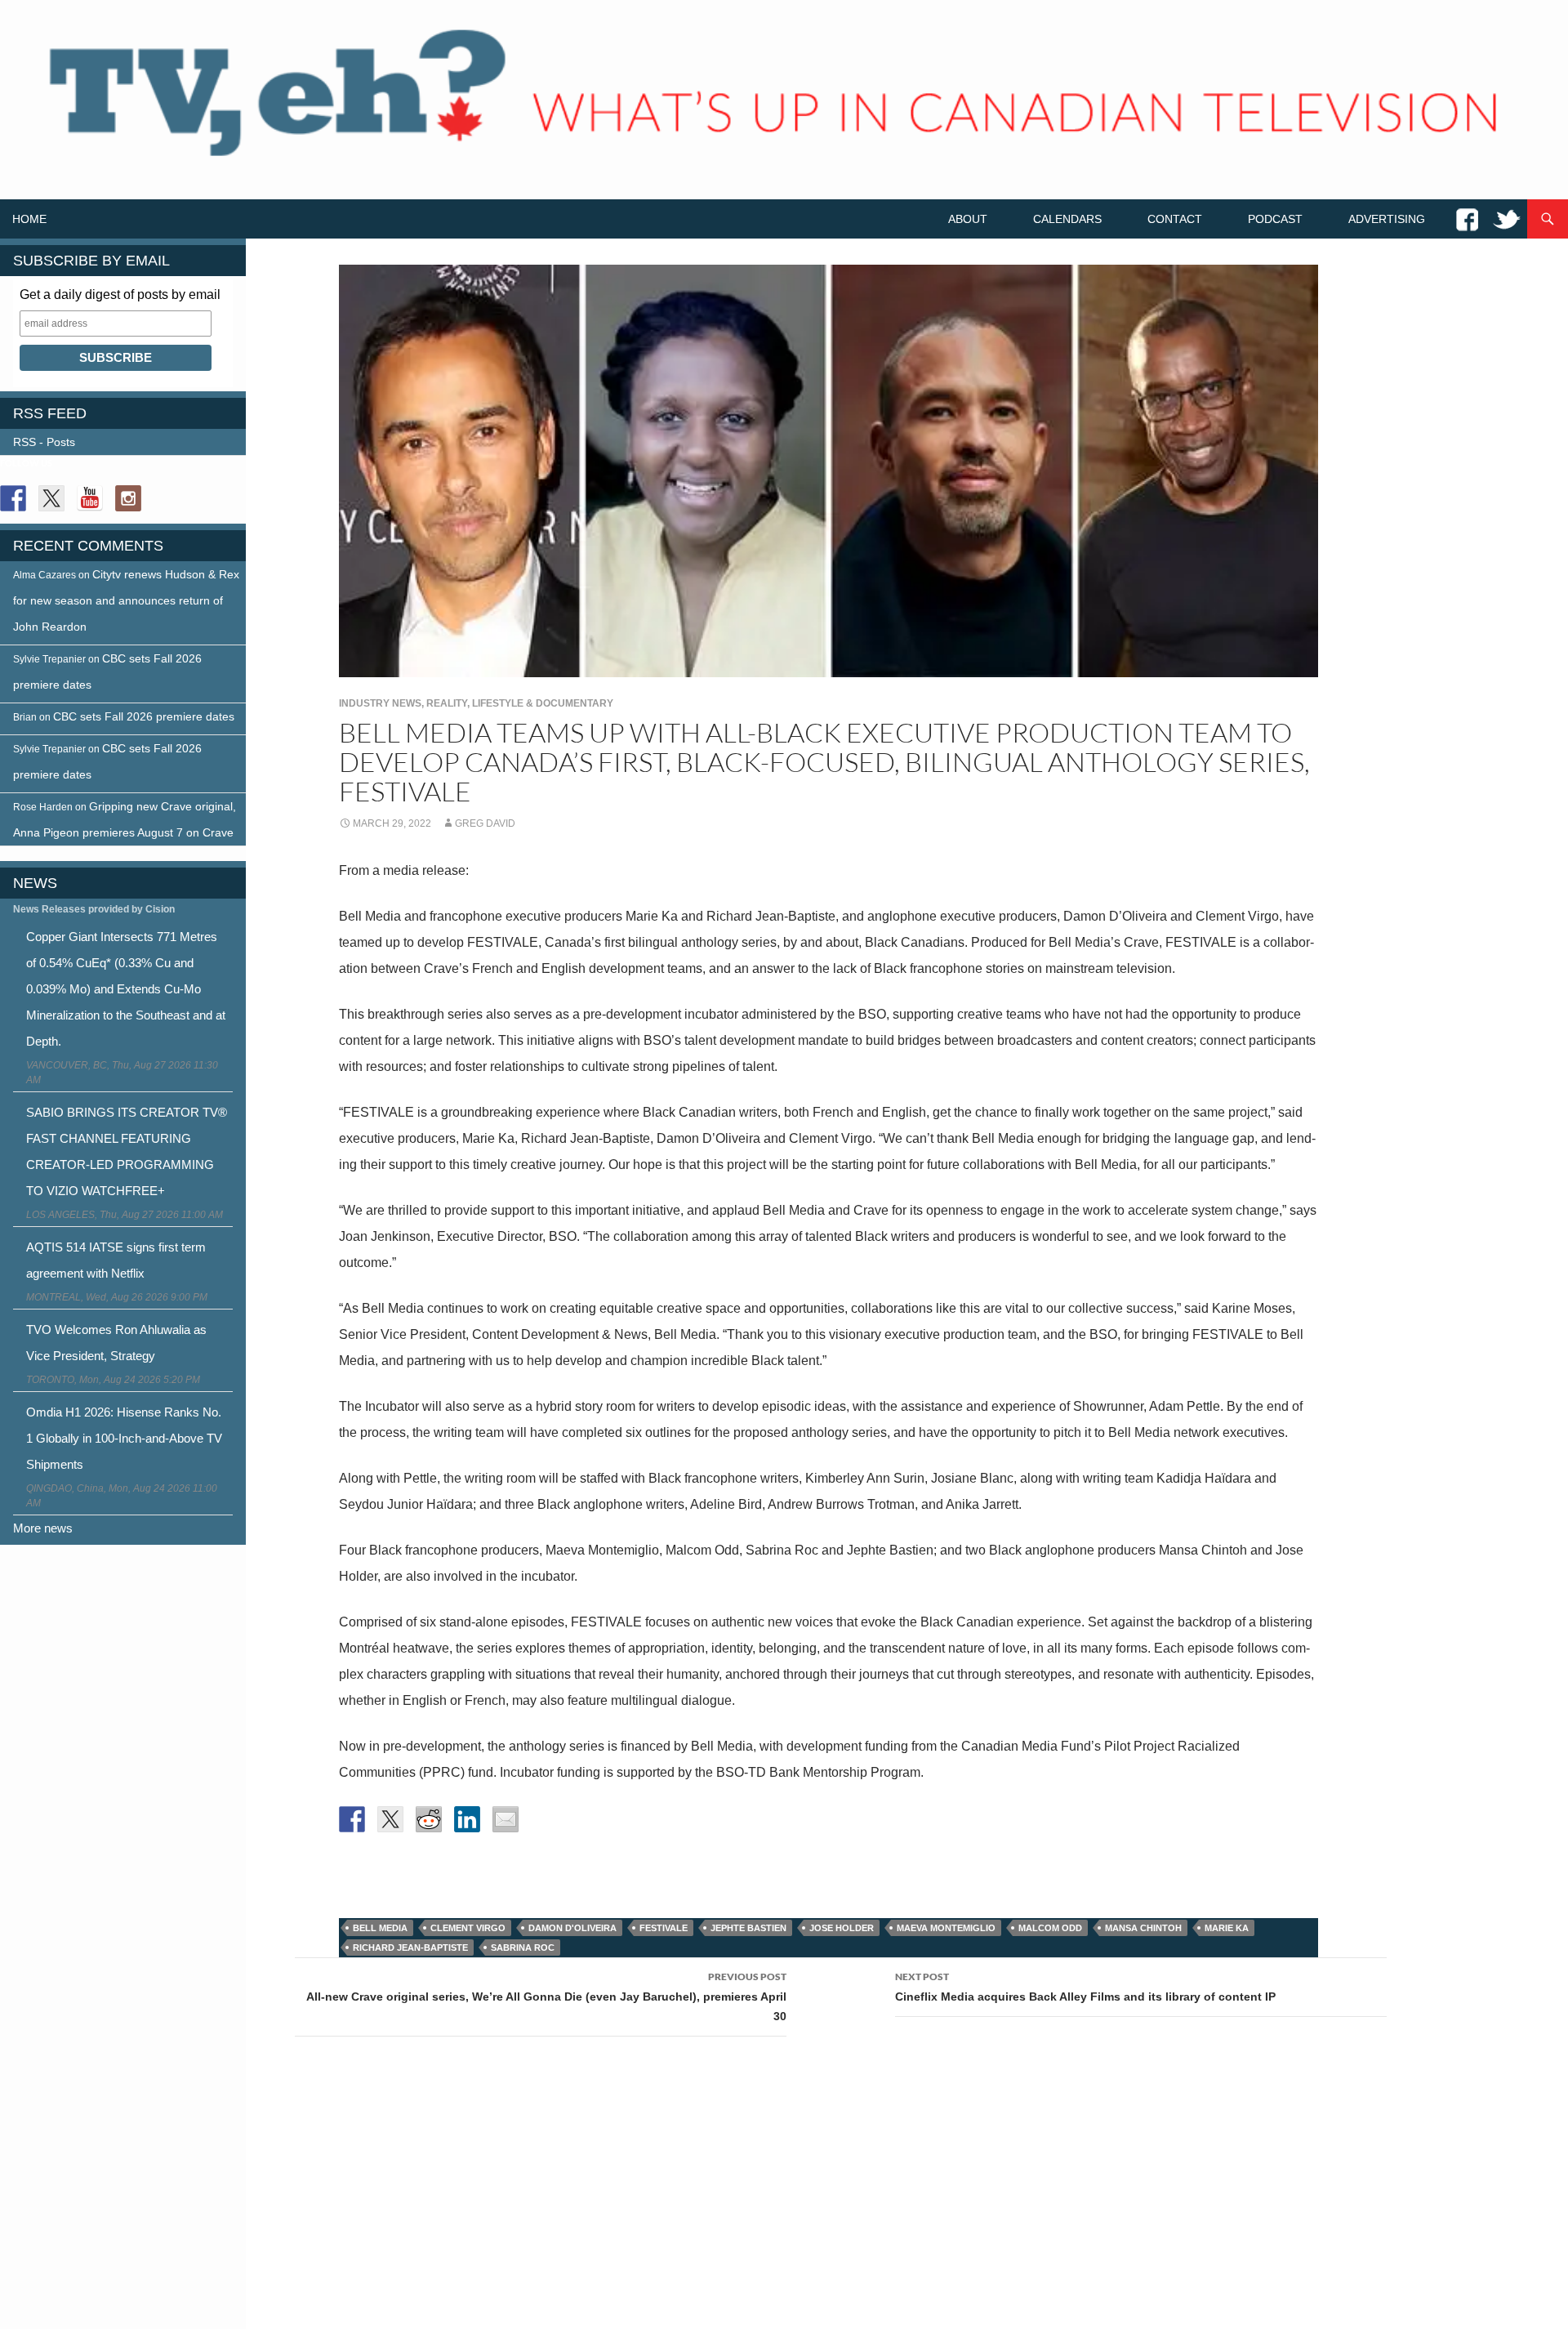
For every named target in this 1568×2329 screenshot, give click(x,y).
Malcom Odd (1050, 1928)
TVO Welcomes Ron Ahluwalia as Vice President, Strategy (116, 1343)
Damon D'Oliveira (572, 1928)
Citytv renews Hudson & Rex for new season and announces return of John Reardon (126, 600)
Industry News (380, 703)
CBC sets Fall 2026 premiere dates (144, 716)
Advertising (1387, 219)
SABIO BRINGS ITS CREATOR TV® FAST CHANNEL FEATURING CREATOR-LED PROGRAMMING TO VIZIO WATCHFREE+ (127, 1151)
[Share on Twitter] (390, 1819)
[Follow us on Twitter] (51, 498)
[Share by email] (506, 1819)
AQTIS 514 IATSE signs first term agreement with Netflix (116, 1260)
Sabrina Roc (523, 1948)
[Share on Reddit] (429, 1819)
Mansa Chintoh (1143, 1928)
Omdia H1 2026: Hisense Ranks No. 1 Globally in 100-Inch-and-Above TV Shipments (124, 1438)
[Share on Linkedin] (467, 1819)
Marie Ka (1227, 1928)
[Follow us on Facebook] (13, 498)
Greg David (485, 823)
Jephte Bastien (748, 1928)
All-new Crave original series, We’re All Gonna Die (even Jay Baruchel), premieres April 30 (546, 1997)
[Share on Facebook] (352, 1819)
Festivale (664, 1928)
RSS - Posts (44, 442)
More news (43, 1528)
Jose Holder (842, 1928)
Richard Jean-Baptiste (410, 1948)
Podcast (1275, 219)
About (968, 219)
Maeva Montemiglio (946, 1928)
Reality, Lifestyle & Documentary (520, 703)
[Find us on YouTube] (90, 498)
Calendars (1067, 219)
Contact (1175, 219)
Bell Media (380, 1928)
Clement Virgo (468, 1928)
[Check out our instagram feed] (128, 498)
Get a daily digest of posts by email (120, 294)
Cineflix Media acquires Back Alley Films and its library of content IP (1085, 1987)
